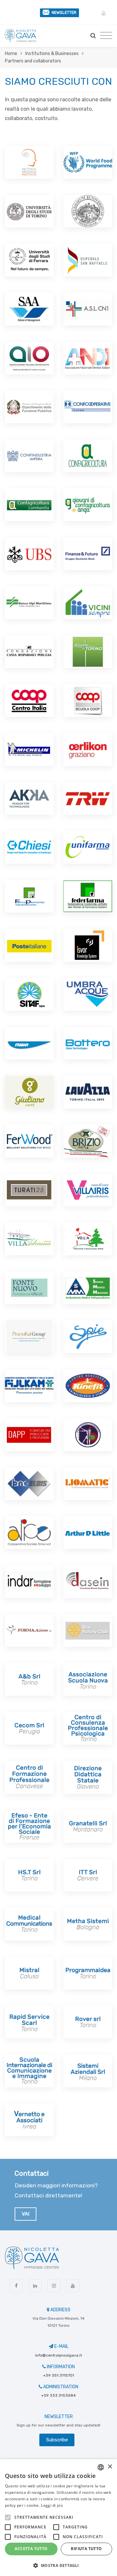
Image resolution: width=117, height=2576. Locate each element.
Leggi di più (52, 2505)
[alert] (58, 2518)
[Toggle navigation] (106, 36)
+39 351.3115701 (59, 2375)
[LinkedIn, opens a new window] (35, 2286)
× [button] (110, 2467)
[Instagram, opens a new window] (54, 2286)
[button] (104, 14)
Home (11, 54)
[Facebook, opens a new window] (16, 2286)
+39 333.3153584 (58, 2395)
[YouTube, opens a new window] (73, 2286)
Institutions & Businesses (52, 54)
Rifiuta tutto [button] (86, 2549)
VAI (26, 2214)
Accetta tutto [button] (31, 2549)
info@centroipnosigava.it (58, 2355)
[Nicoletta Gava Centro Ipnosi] (20, 36)
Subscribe (57, 2440)
